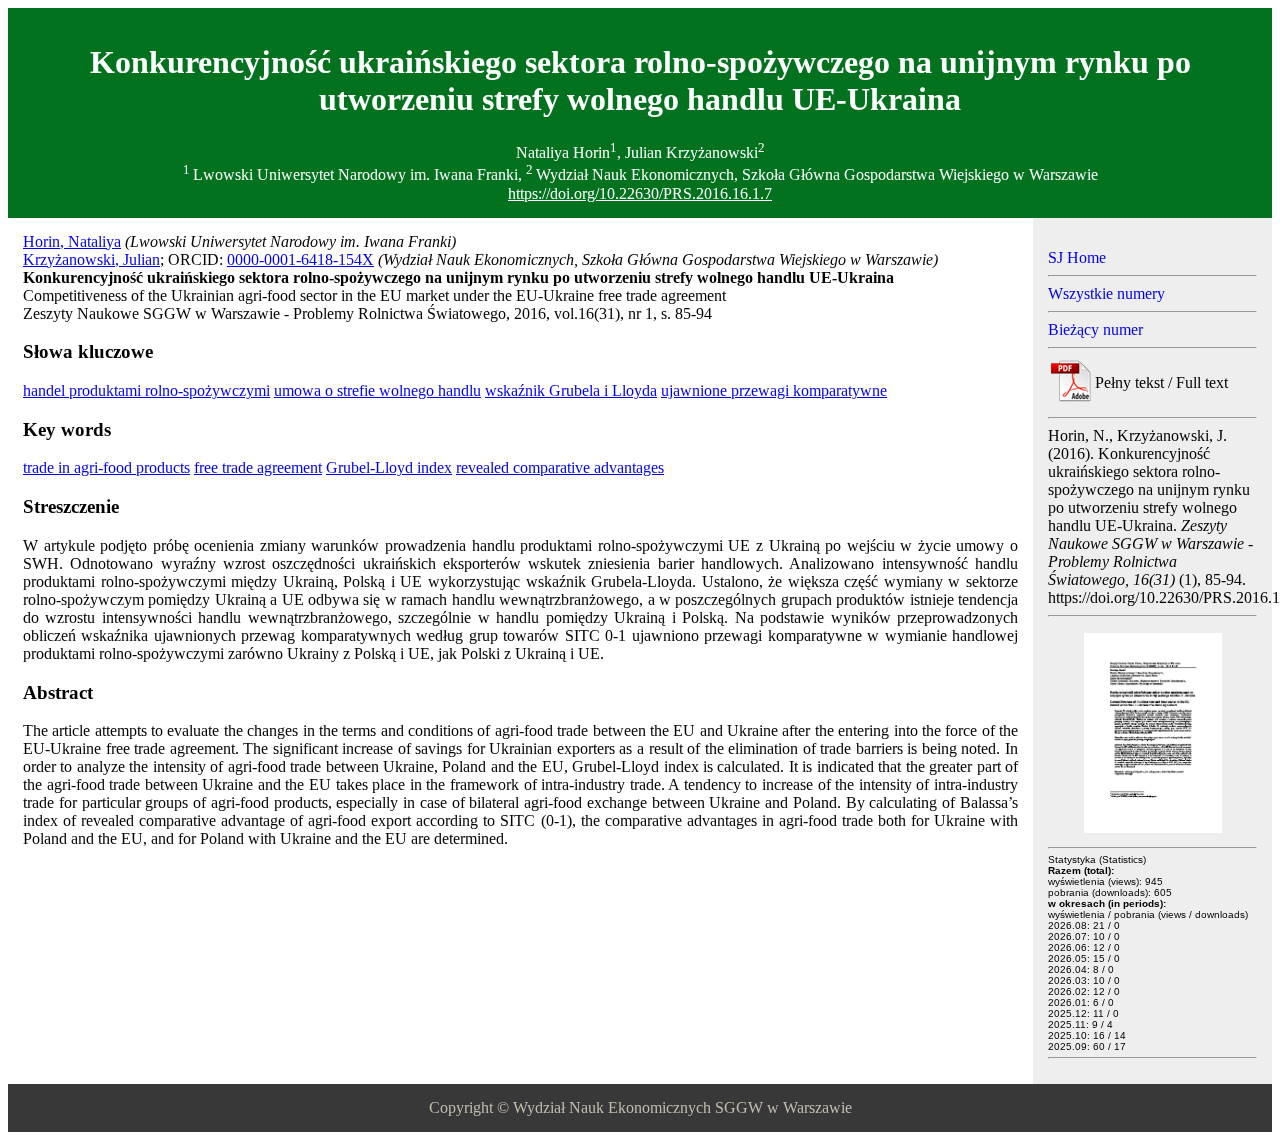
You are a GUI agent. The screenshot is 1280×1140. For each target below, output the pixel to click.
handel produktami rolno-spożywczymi (146, 390)
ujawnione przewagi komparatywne (774, 390)
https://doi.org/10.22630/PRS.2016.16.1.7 (640, 193)
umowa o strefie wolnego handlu (377, 390)
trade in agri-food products (106, 467)
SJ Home (1077, 257)
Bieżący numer (1095, 329)
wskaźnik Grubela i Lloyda (571, 390)
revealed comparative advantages (560, 467)
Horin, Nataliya (72, 241)
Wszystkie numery (1106, 293)
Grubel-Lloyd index (389, 467)
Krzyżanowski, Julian (91, 259)
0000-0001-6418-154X (300, 259)
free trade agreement (258, 467)
